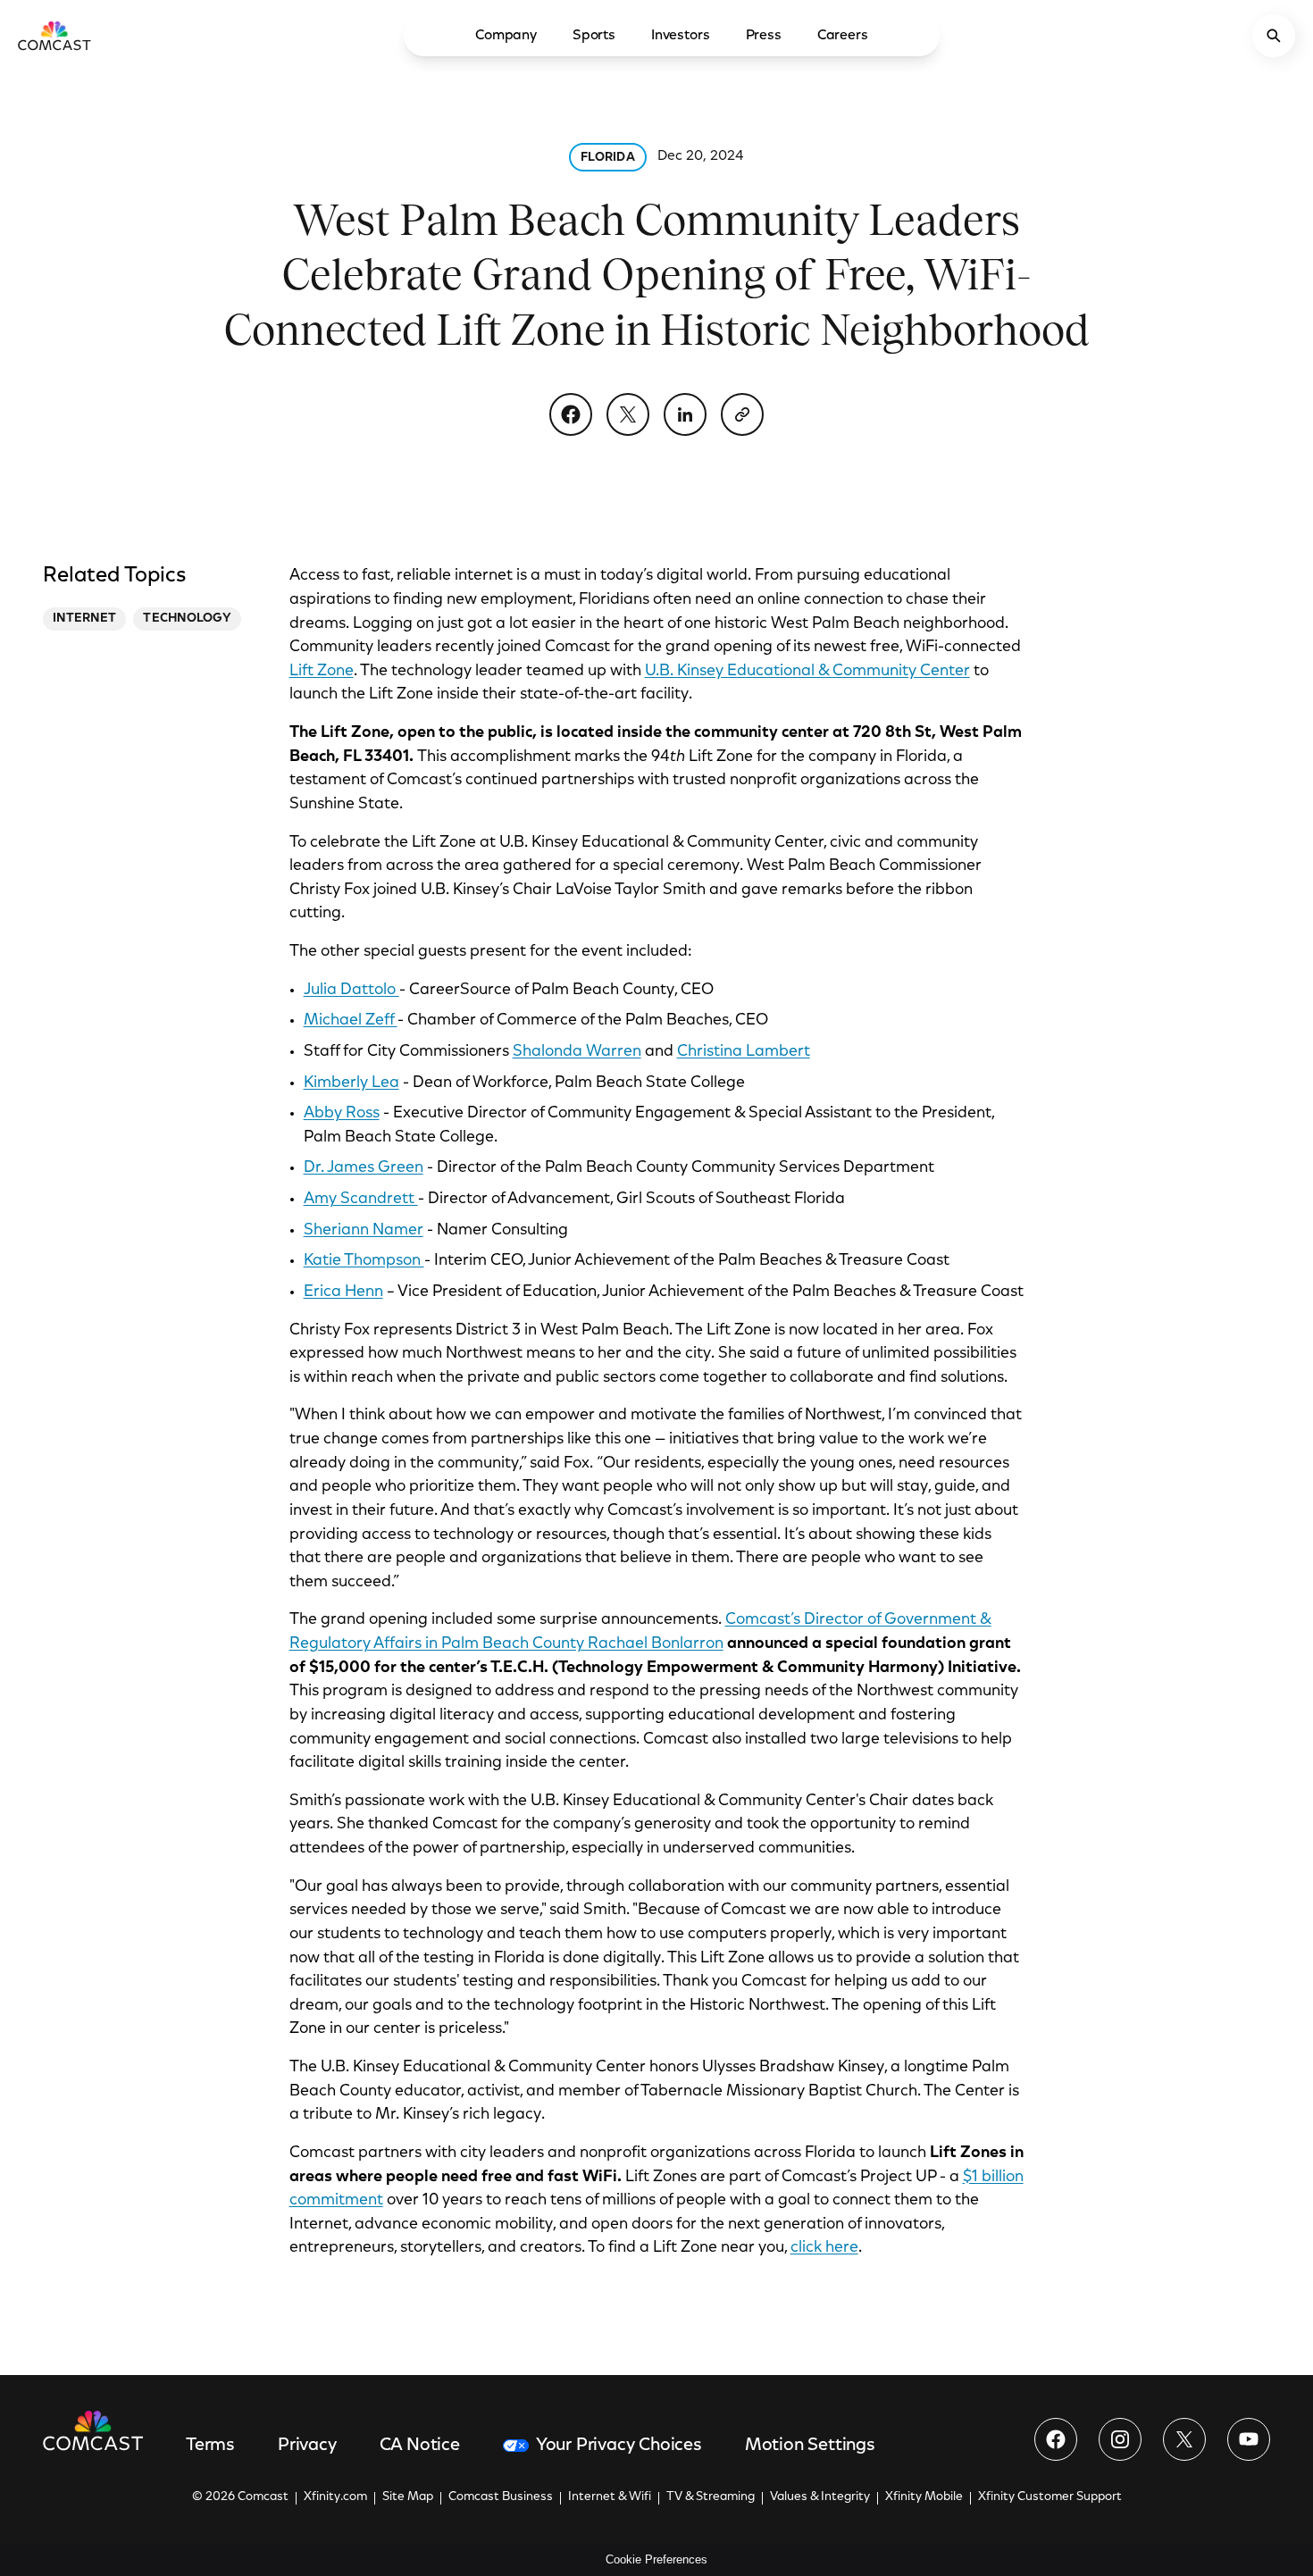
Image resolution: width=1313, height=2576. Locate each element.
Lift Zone (322, 672)
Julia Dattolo (351, 991)
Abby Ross (342, 1114)
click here (824, 2248)
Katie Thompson (364, 1261)
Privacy (307, 2446)
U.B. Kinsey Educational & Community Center (807, 672)
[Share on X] (628, 414)
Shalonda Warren (577, 1052)
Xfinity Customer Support (1050, 2497)
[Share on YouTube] (1249, 2439)
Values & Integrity (820, 2497)
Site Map (408, 2497)
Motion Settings (810, 2446)
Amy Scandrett (361, 1200)
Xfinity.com (335, 2497)
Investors (681, 36)
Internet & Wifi (610, 2497)
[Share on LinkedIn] (685, 414)
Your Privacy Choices (619, 2446)
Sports (594, 36)
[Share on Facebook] (571, 414)
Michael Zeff (351, 1021)
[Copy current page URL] (742, 414)
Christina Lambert (744, 1052)
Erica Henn (343, 1292)
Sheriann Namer (364, 1231)
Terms (210, 2446)
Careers (843, 36)
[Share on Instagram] (1120, 2439)
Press (764, 36)
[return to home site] (54, 36)
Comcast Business (501, 2497)
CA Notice (420, 2446)
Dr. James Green (364, 1168)
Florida (608, 158)
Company (506, 36)
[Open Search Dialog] (1274, 36)
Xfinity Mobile (924, 2497)
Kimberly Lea (351, 1083)
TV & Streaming (711, 2497)
